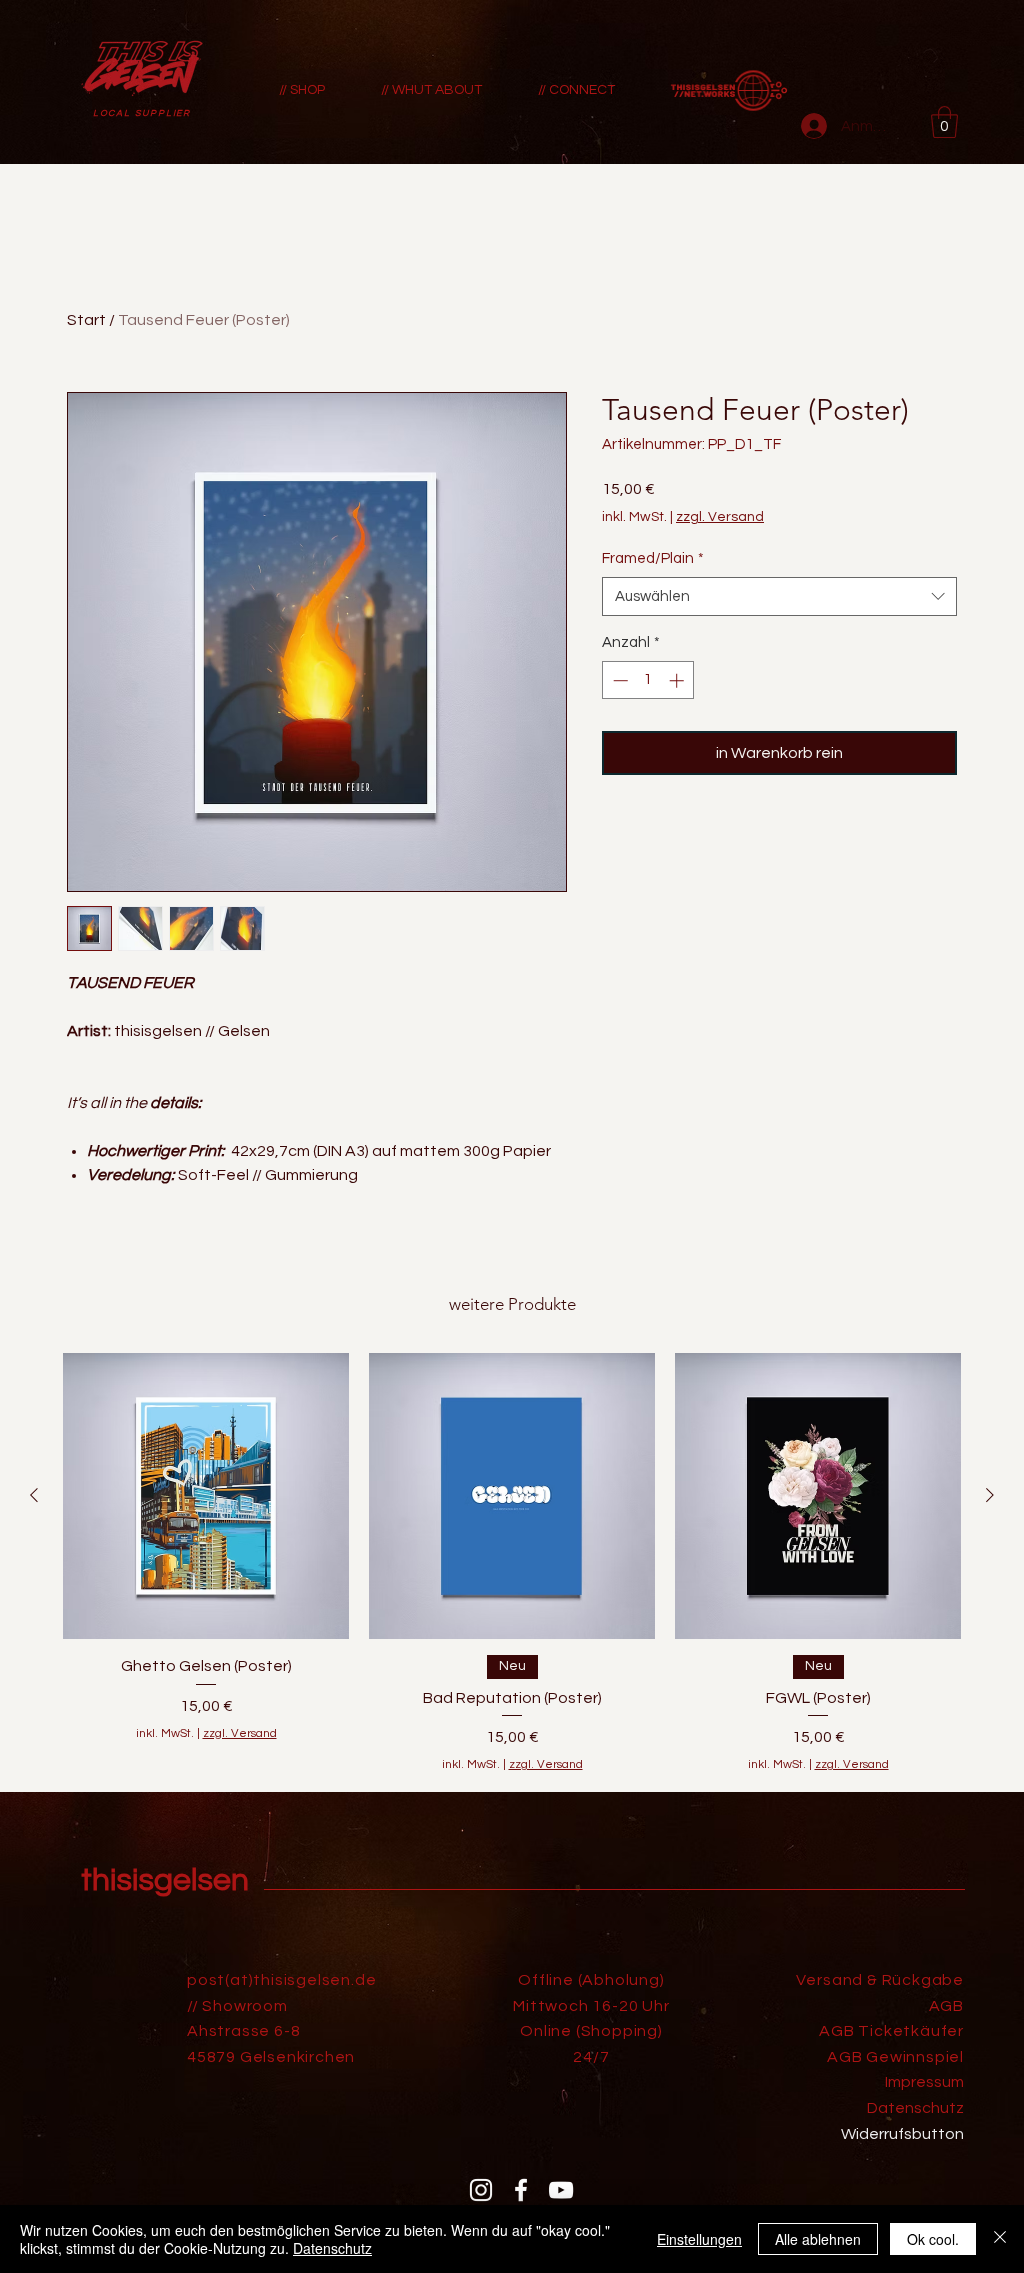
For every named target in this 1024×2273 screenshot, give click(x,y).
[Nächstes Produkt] (990, 1495)
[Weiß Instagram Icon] (481, 2190)
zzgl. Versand (720, 517)
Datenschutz (332, 2248)
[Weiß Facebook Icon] (521, 2190)
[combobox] (779, 596)
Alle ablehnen (818, 2239)
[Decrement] (618, 680)
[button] (944, 122)
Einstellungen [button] (699, 2239)
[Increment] (678, 680)
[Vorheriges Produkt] (34, 1495)
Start (86, 320)
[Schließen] (1000, 2239)
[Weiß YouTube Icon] (561, 2190)
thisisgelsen (165, 1880)
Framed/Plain (653, 558)
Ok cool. (933, 2239)
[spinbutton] (648, 680)
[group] (512, 1563)
